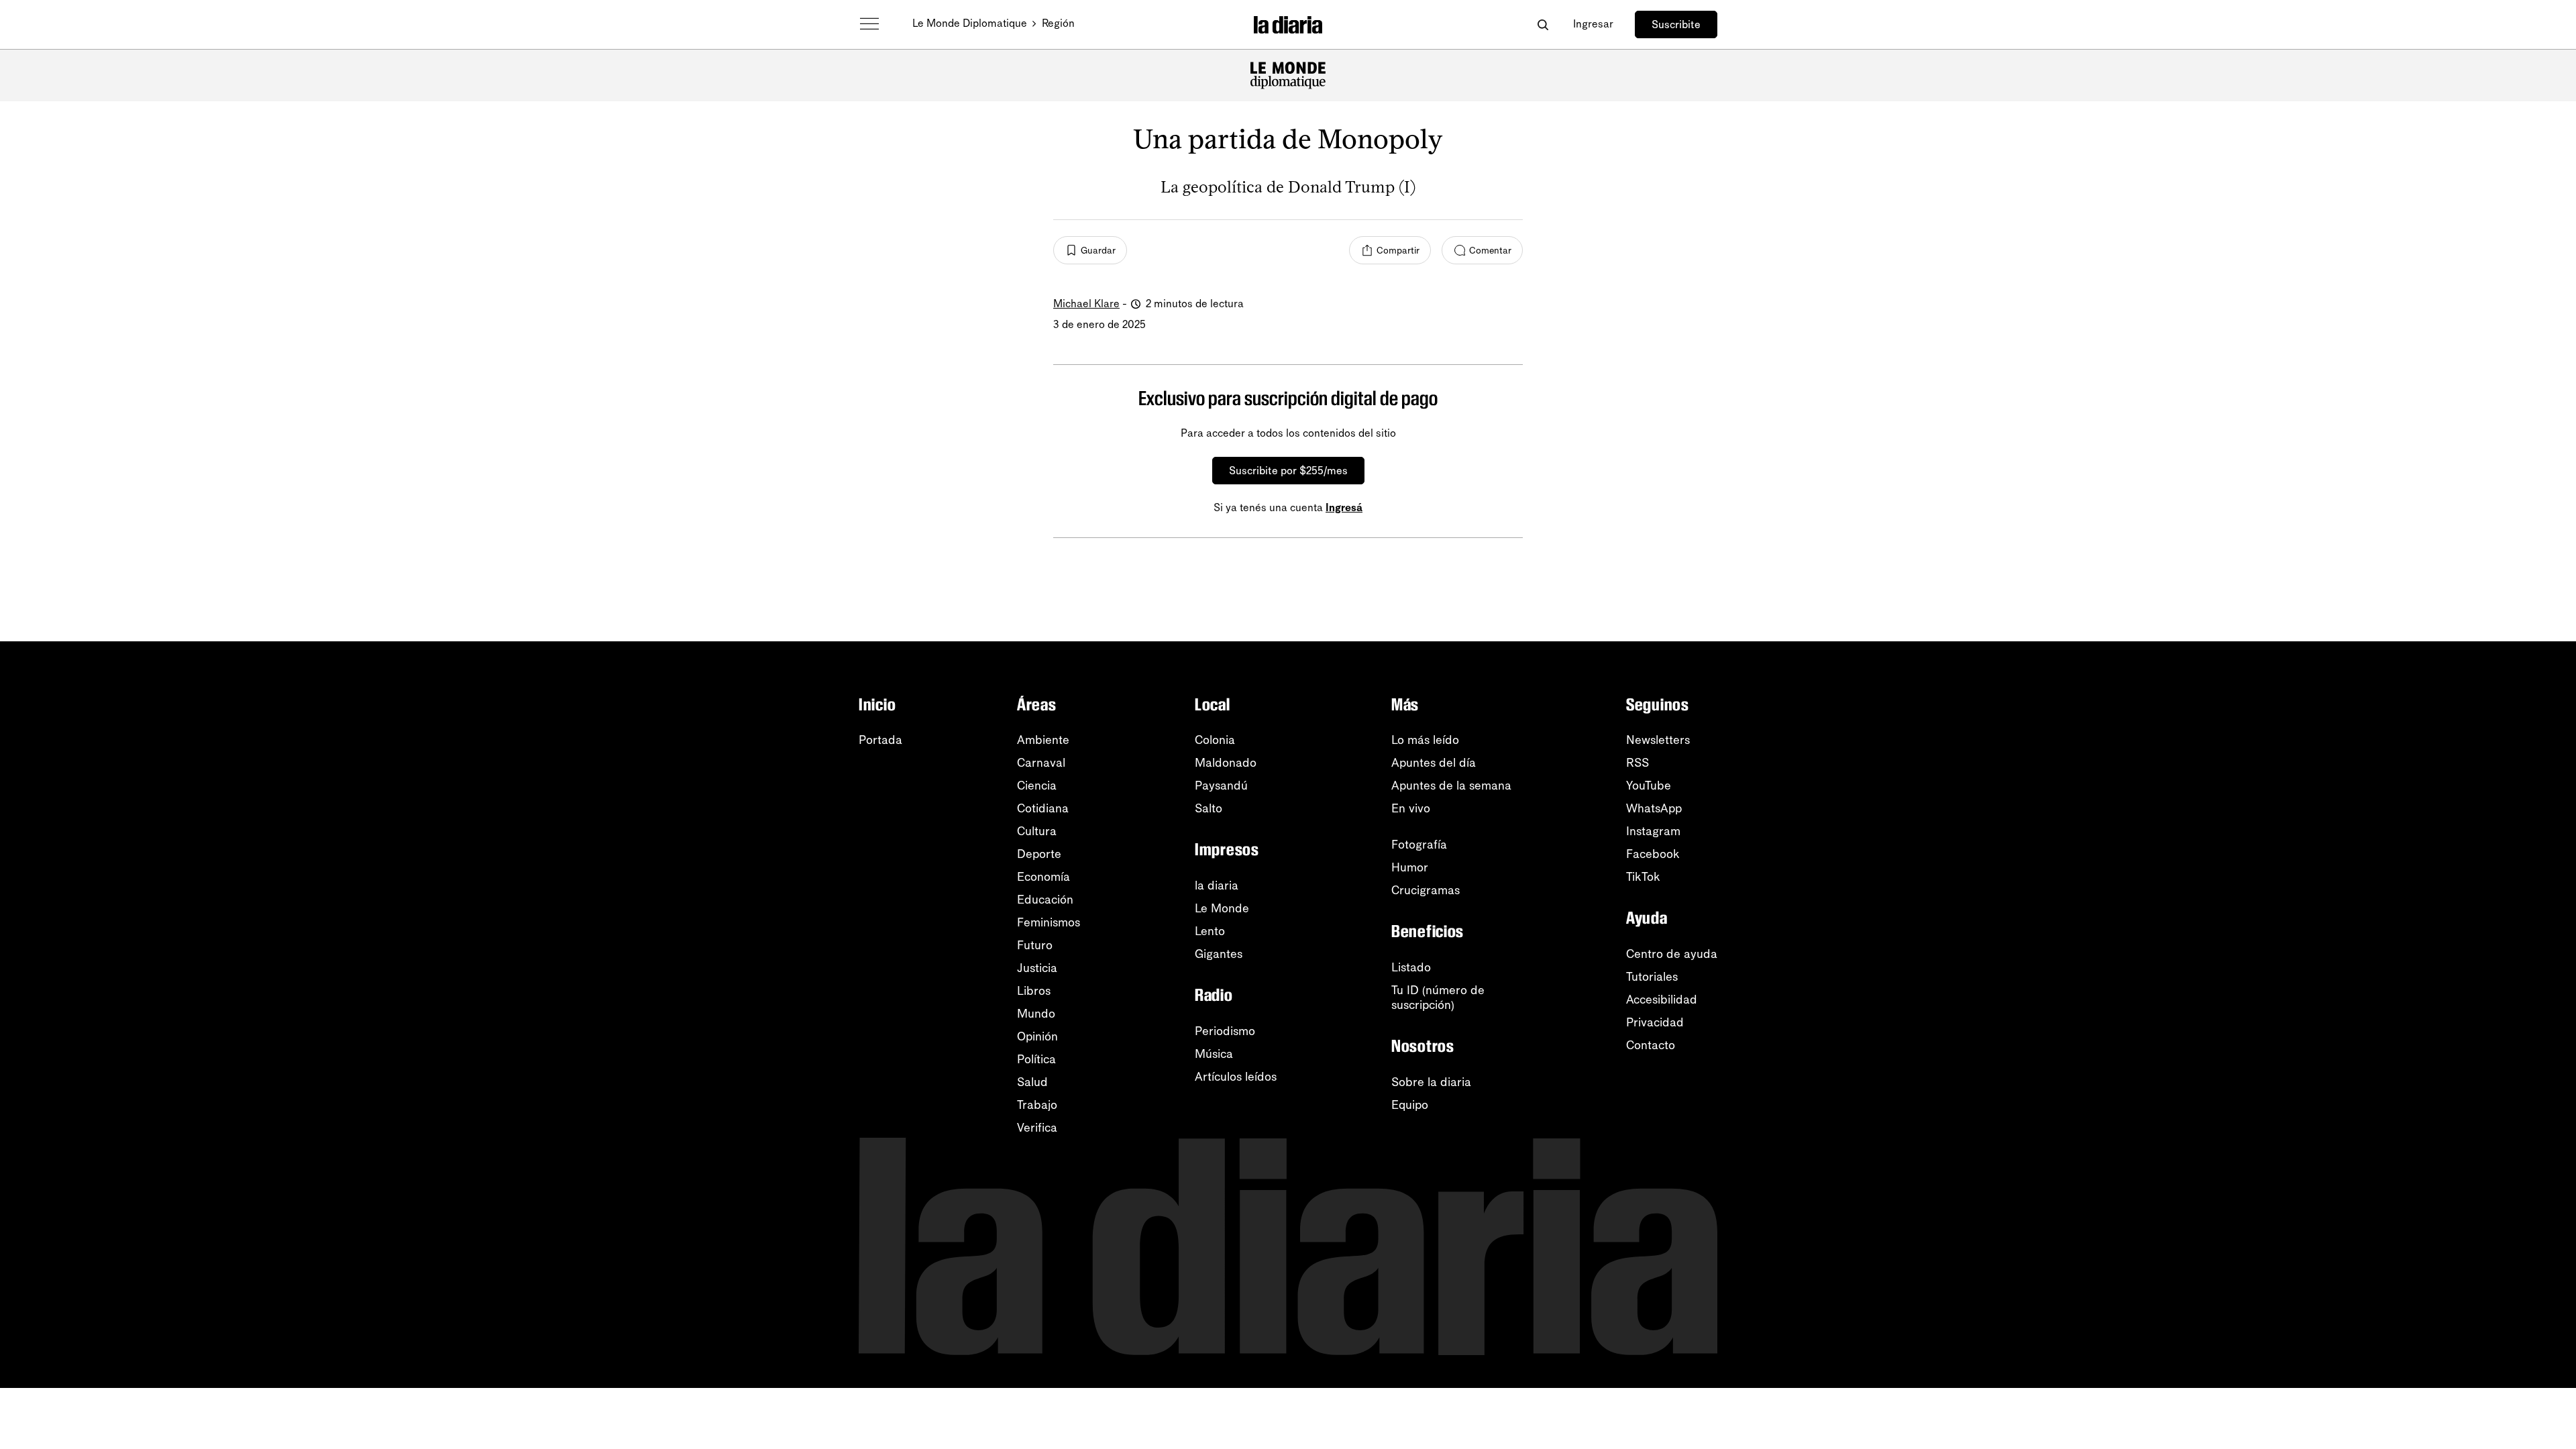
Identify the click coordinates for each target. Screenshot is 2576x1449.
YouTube (1649, 786)
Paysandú (1221, 786)
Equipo (1410, 1105)
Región (1058, 23)
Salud (1032, 1082)
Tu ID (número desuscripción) (1438, 998)
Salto (1209, 808)
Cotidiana (1043, 808)
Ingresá (1344, 507)
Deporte (1039, 854)
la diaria (1217, 885)
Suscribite (1676, 24)
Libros (1034, 991)
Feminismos (1049, 922)
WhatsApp (1654, 808)
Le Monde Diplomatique (970, 23)
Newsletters (1658, 740)
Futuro (1035, 945)
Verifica (1037, 1128)
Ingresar (1593, 24)
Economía (1043, 877)
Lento (1210, 931)
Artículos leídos (1236, 1077)
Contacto (1651, 1045)
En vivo (1411, 808)
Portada (880, 740)
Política (1036, 1059)
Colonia (1215, 740)
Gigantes (1219, 954)
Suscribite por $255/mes (1288, 471)
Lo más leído (1425, 740)
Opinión (1037, 1036)
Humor (1410, 867)
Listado (1411, 967)
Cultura (1037, 831)
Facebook (1653, 854)
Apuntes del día (1434, 763)
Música (1214, 1054)
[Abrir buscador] (1543, 24)
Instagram (1653, 831)
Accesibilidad (1662, 1000)
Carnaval (1041, 763)
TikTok (1643, 877)
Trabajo (1037, 1105)
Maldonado (1226, 763)
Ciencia (1037, 786)
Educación (1045, 900)
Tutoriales (1652, 977)
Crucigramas (1426, 890)
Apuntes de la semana (1451, 786)
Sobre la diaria (1431, 1082)
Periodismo (1225, 1031)
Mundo (1036, 1014)
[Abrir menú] (869, 24)
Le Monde (1222, 908)
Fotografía (1419, 845)
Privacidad (1655, 1022)
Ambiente (1043, 740)
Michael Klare (1086, 304)
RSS (1638, 763)
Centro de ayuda (1672, 954)
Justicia (1037, 968)
